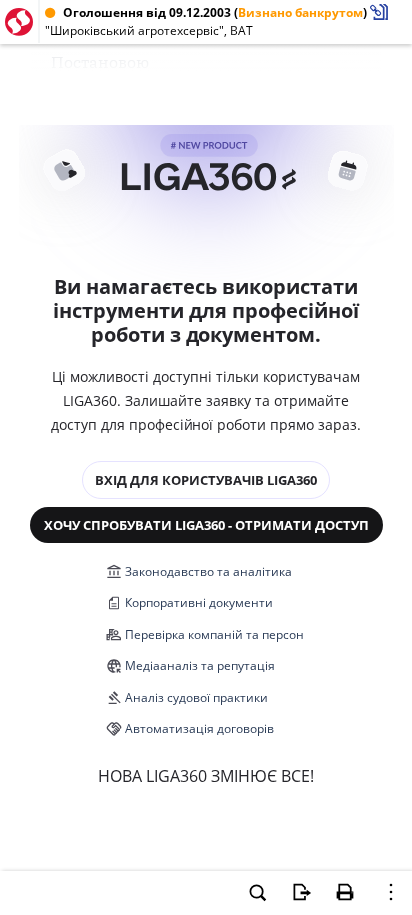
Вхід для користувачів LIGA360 (206, 480)
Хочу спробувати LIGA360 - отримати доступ (206, 525)
